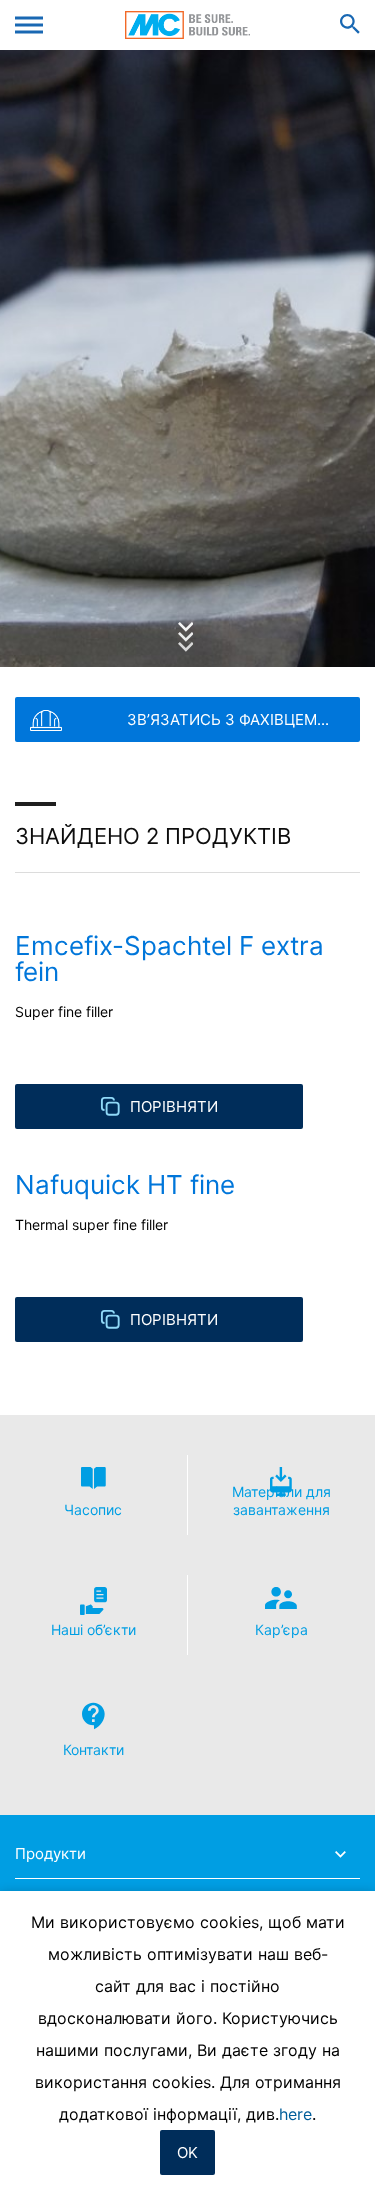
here (295, 2114)
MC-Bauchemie (187, 25)
